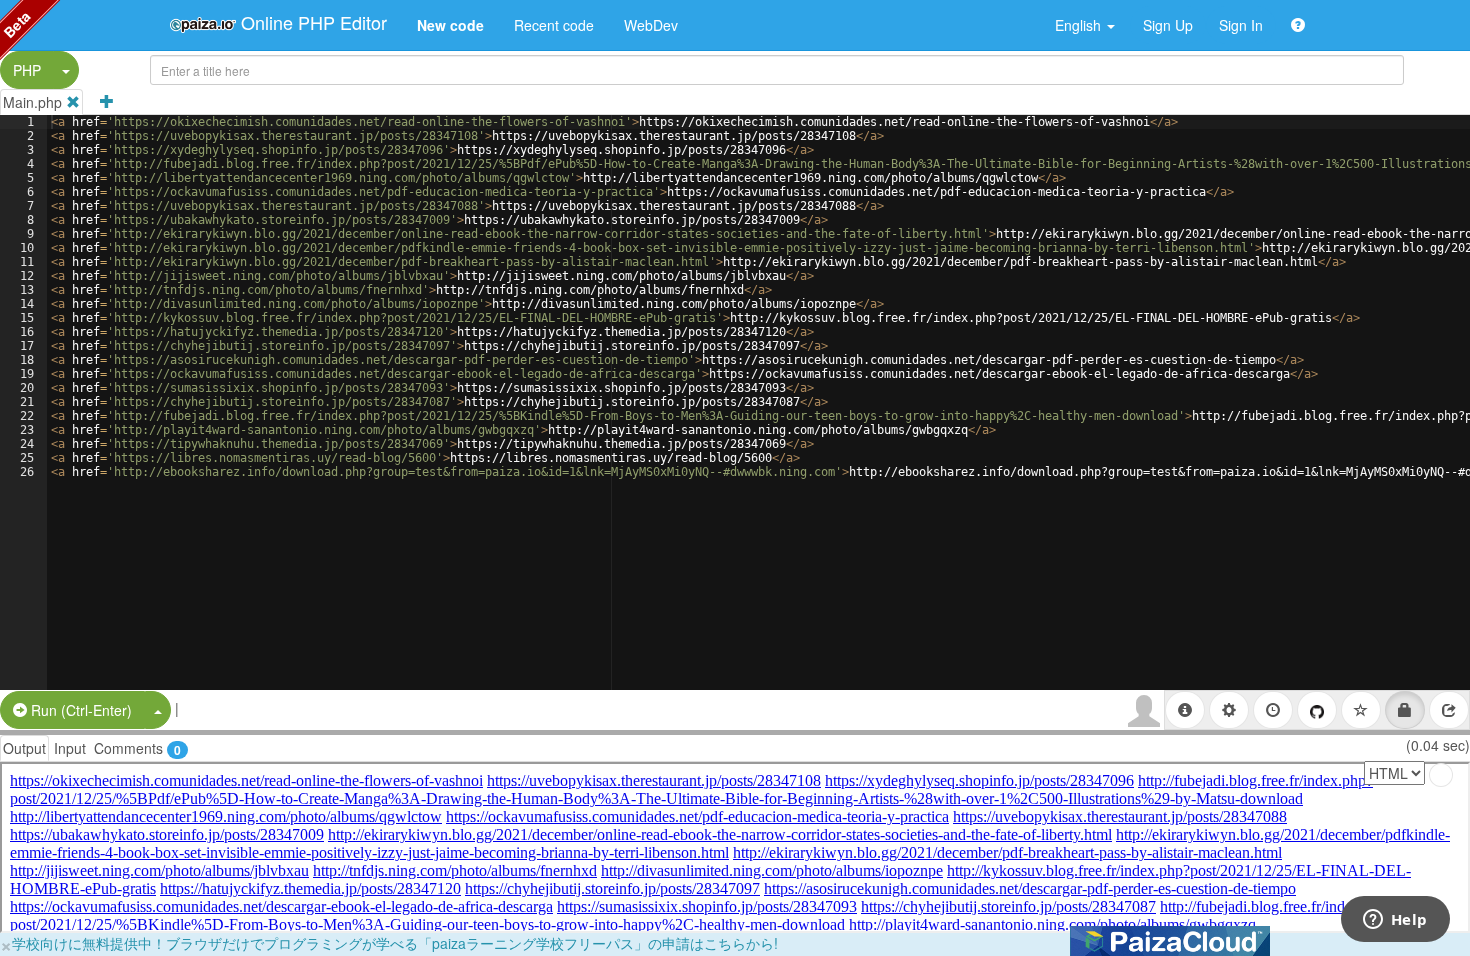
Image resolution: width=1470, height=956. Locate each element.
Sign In (1241, 25)
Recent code (554, 25)
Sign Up (1168, 25)
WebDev (651, 25)
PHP (27, 70)
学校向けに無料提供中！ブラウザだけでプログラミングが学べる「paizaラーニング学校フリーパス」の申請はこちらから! (395, 943)
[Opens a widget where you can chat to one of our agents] (1395, 921)
